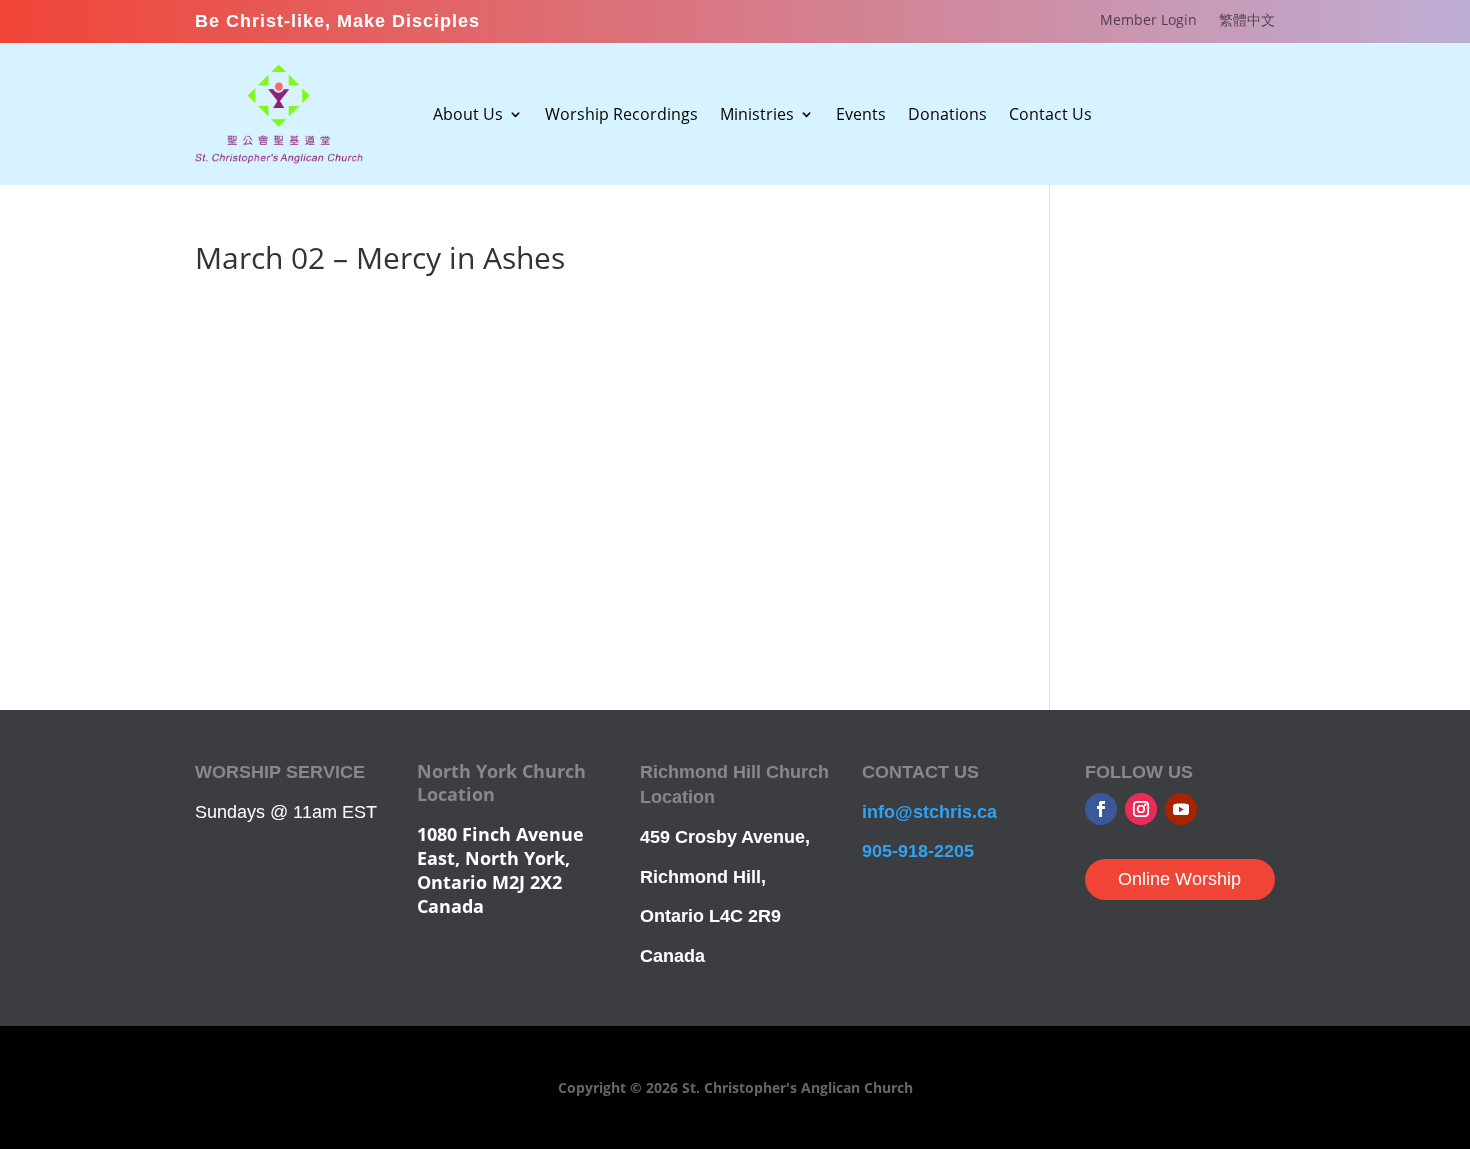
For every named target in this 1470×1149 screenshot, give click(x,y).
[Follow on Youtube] (1181, 809)
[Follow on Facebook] (1101, 809)
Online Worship (1179, 879)
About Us (468, 116)
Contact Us (1050, 116)
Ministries (757, 116)
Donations (947, 116)
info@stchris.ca (929, 812)
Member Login (1148, 21)
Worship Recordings (621, 116)
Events (861, 116)
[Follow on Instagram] (1141, 809)
